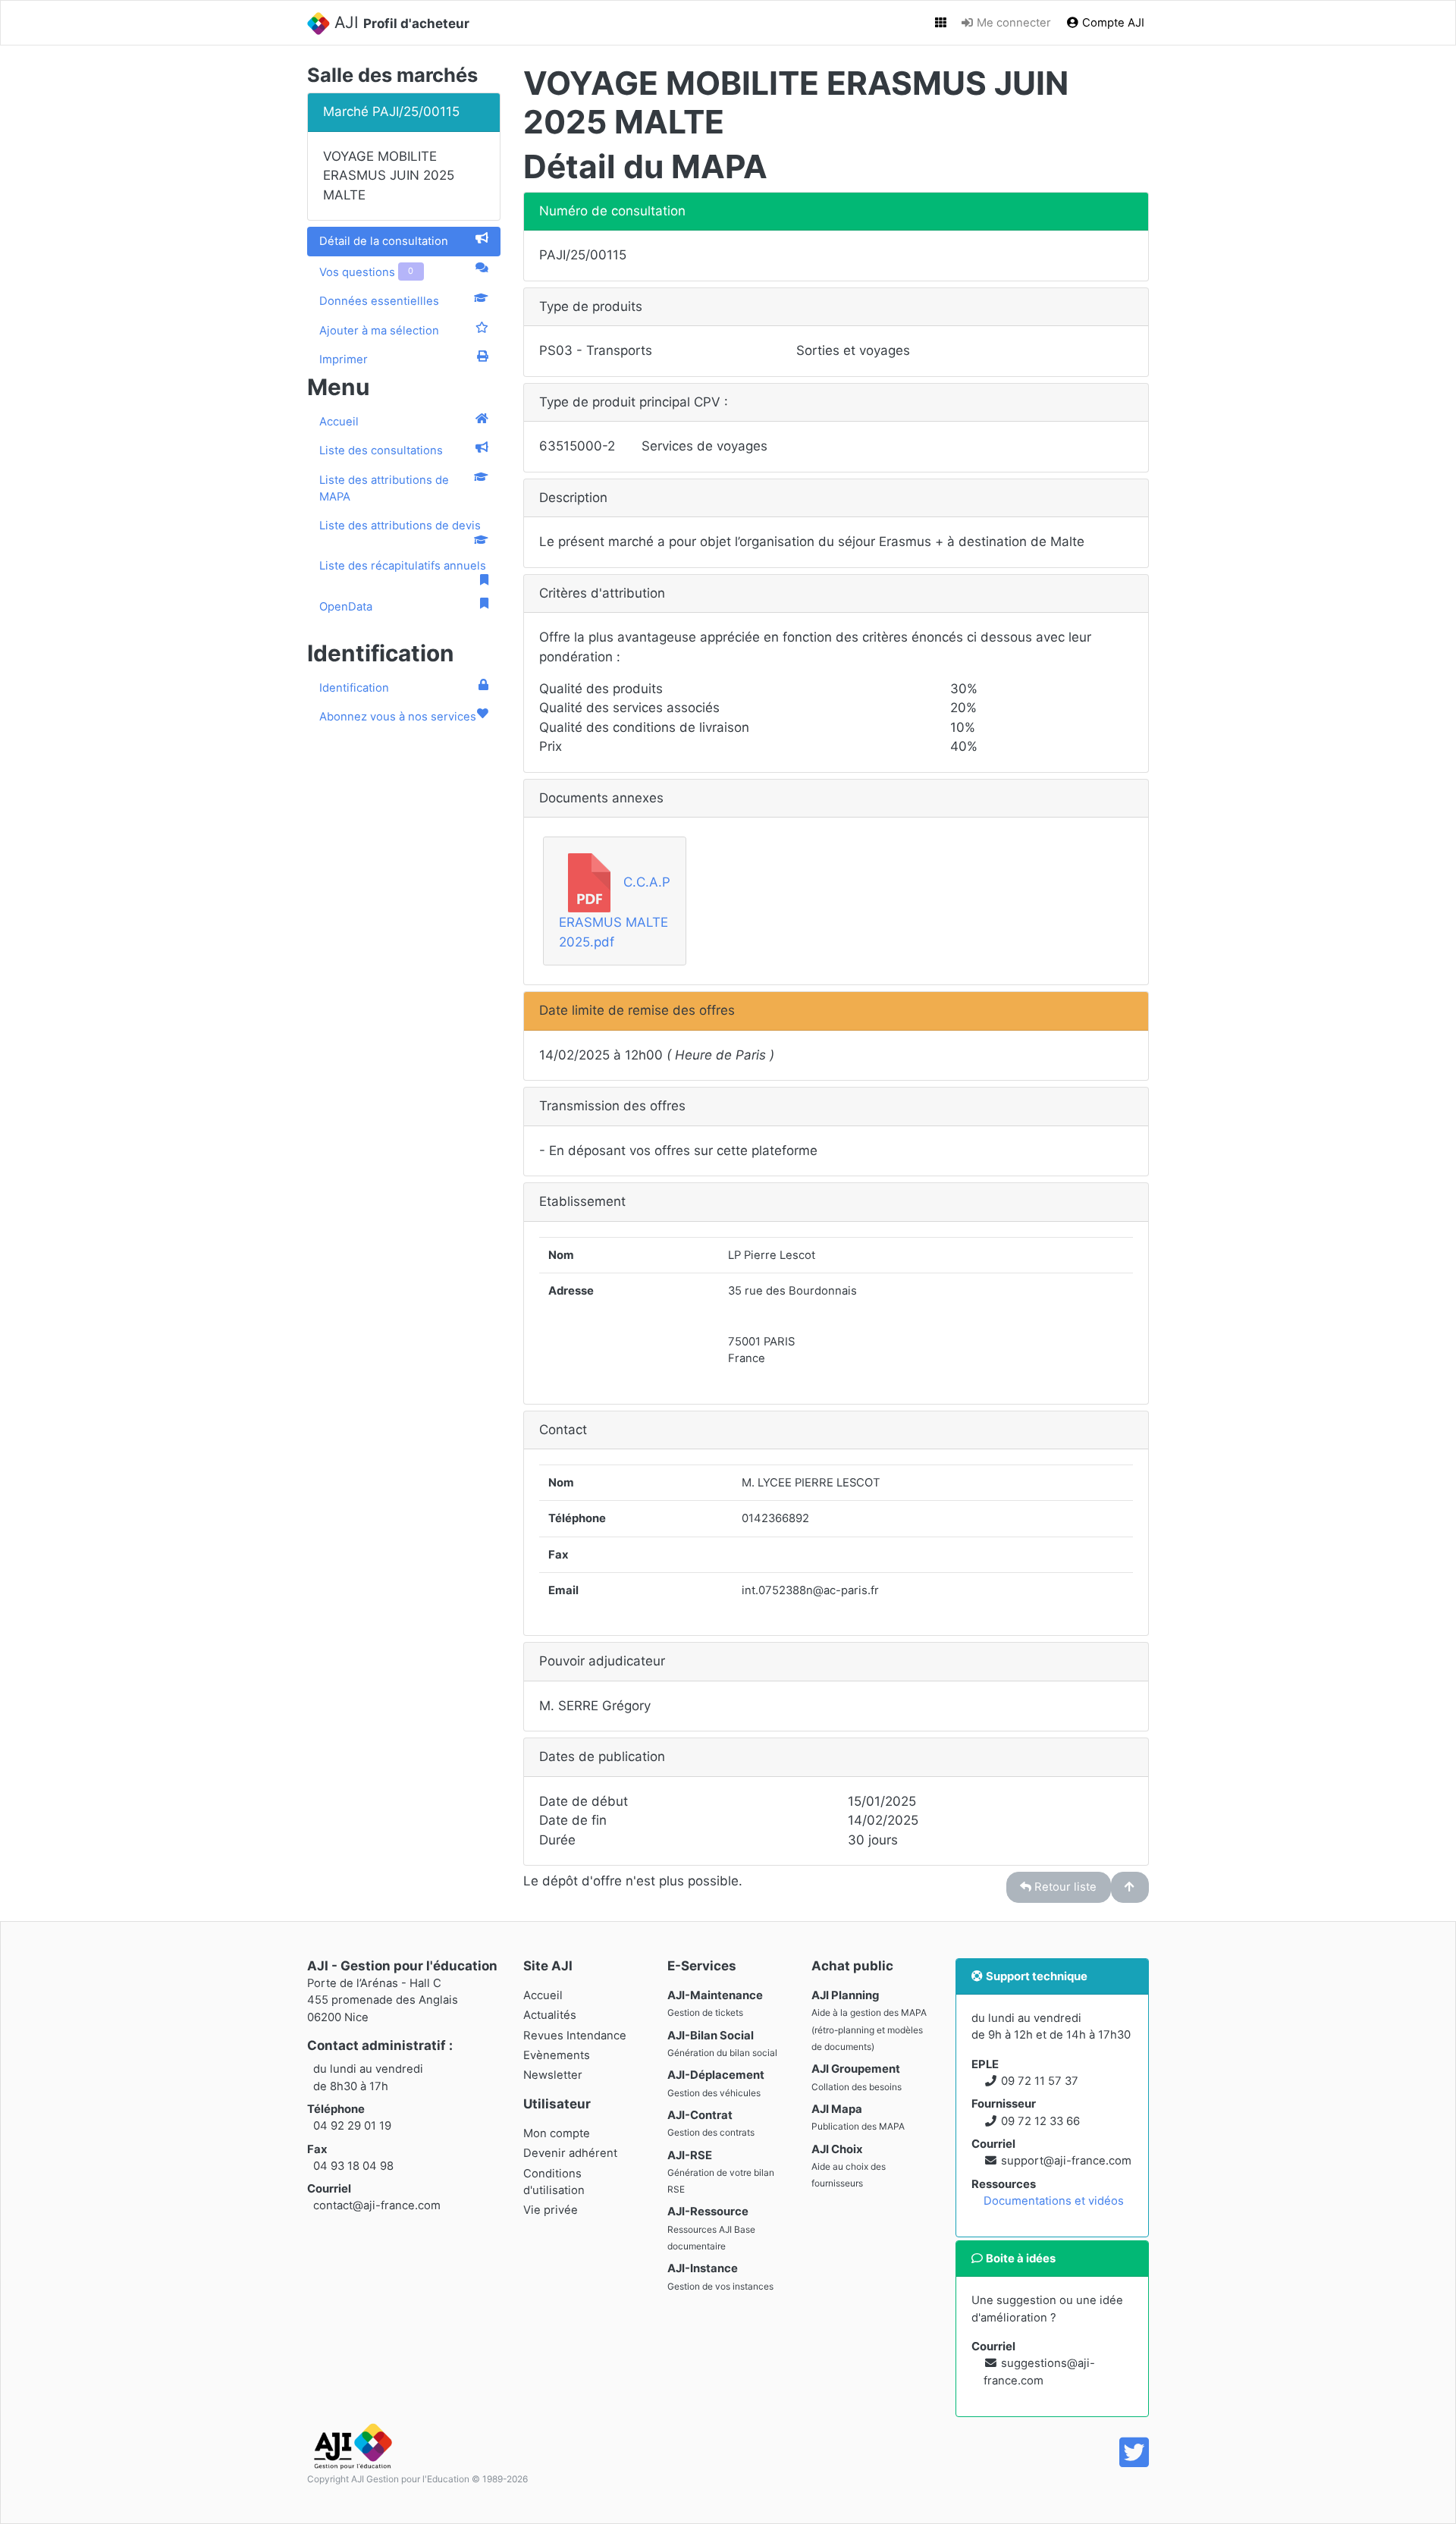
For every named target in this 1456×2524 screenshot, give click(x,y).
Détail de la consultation (384, 241)
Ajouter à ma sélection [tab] (379, 331)
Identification (354, 688)
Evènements (557, 2055)
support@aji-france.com (1066, 2161)
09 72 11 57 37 (1040, 2081)
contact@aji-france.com (377, 2205)
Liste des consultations (381, 450)
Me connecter (1012, 23)
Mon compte (557, 2133)
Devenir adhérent (570, 2153)
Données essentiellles (379, 301)
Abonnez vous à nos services (398, 717)
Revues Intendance (575, 2036)
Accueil (339, 422)
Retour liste (1064, 1887)
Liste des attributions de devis (400, 526)
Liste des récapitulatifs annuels (403, 566)
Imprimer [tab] (344, 359)
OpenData (346, 607)
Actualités (550, 2015)
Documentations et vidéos (1054, 2201)
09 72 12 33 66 (1040, 2121)
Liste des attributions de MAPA (384, 488)
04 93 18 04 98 (353, 2166)
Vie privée (551, 2210)
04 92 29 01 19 (352, 2126)
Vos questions (366, 272)
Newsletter (553, 2075)
